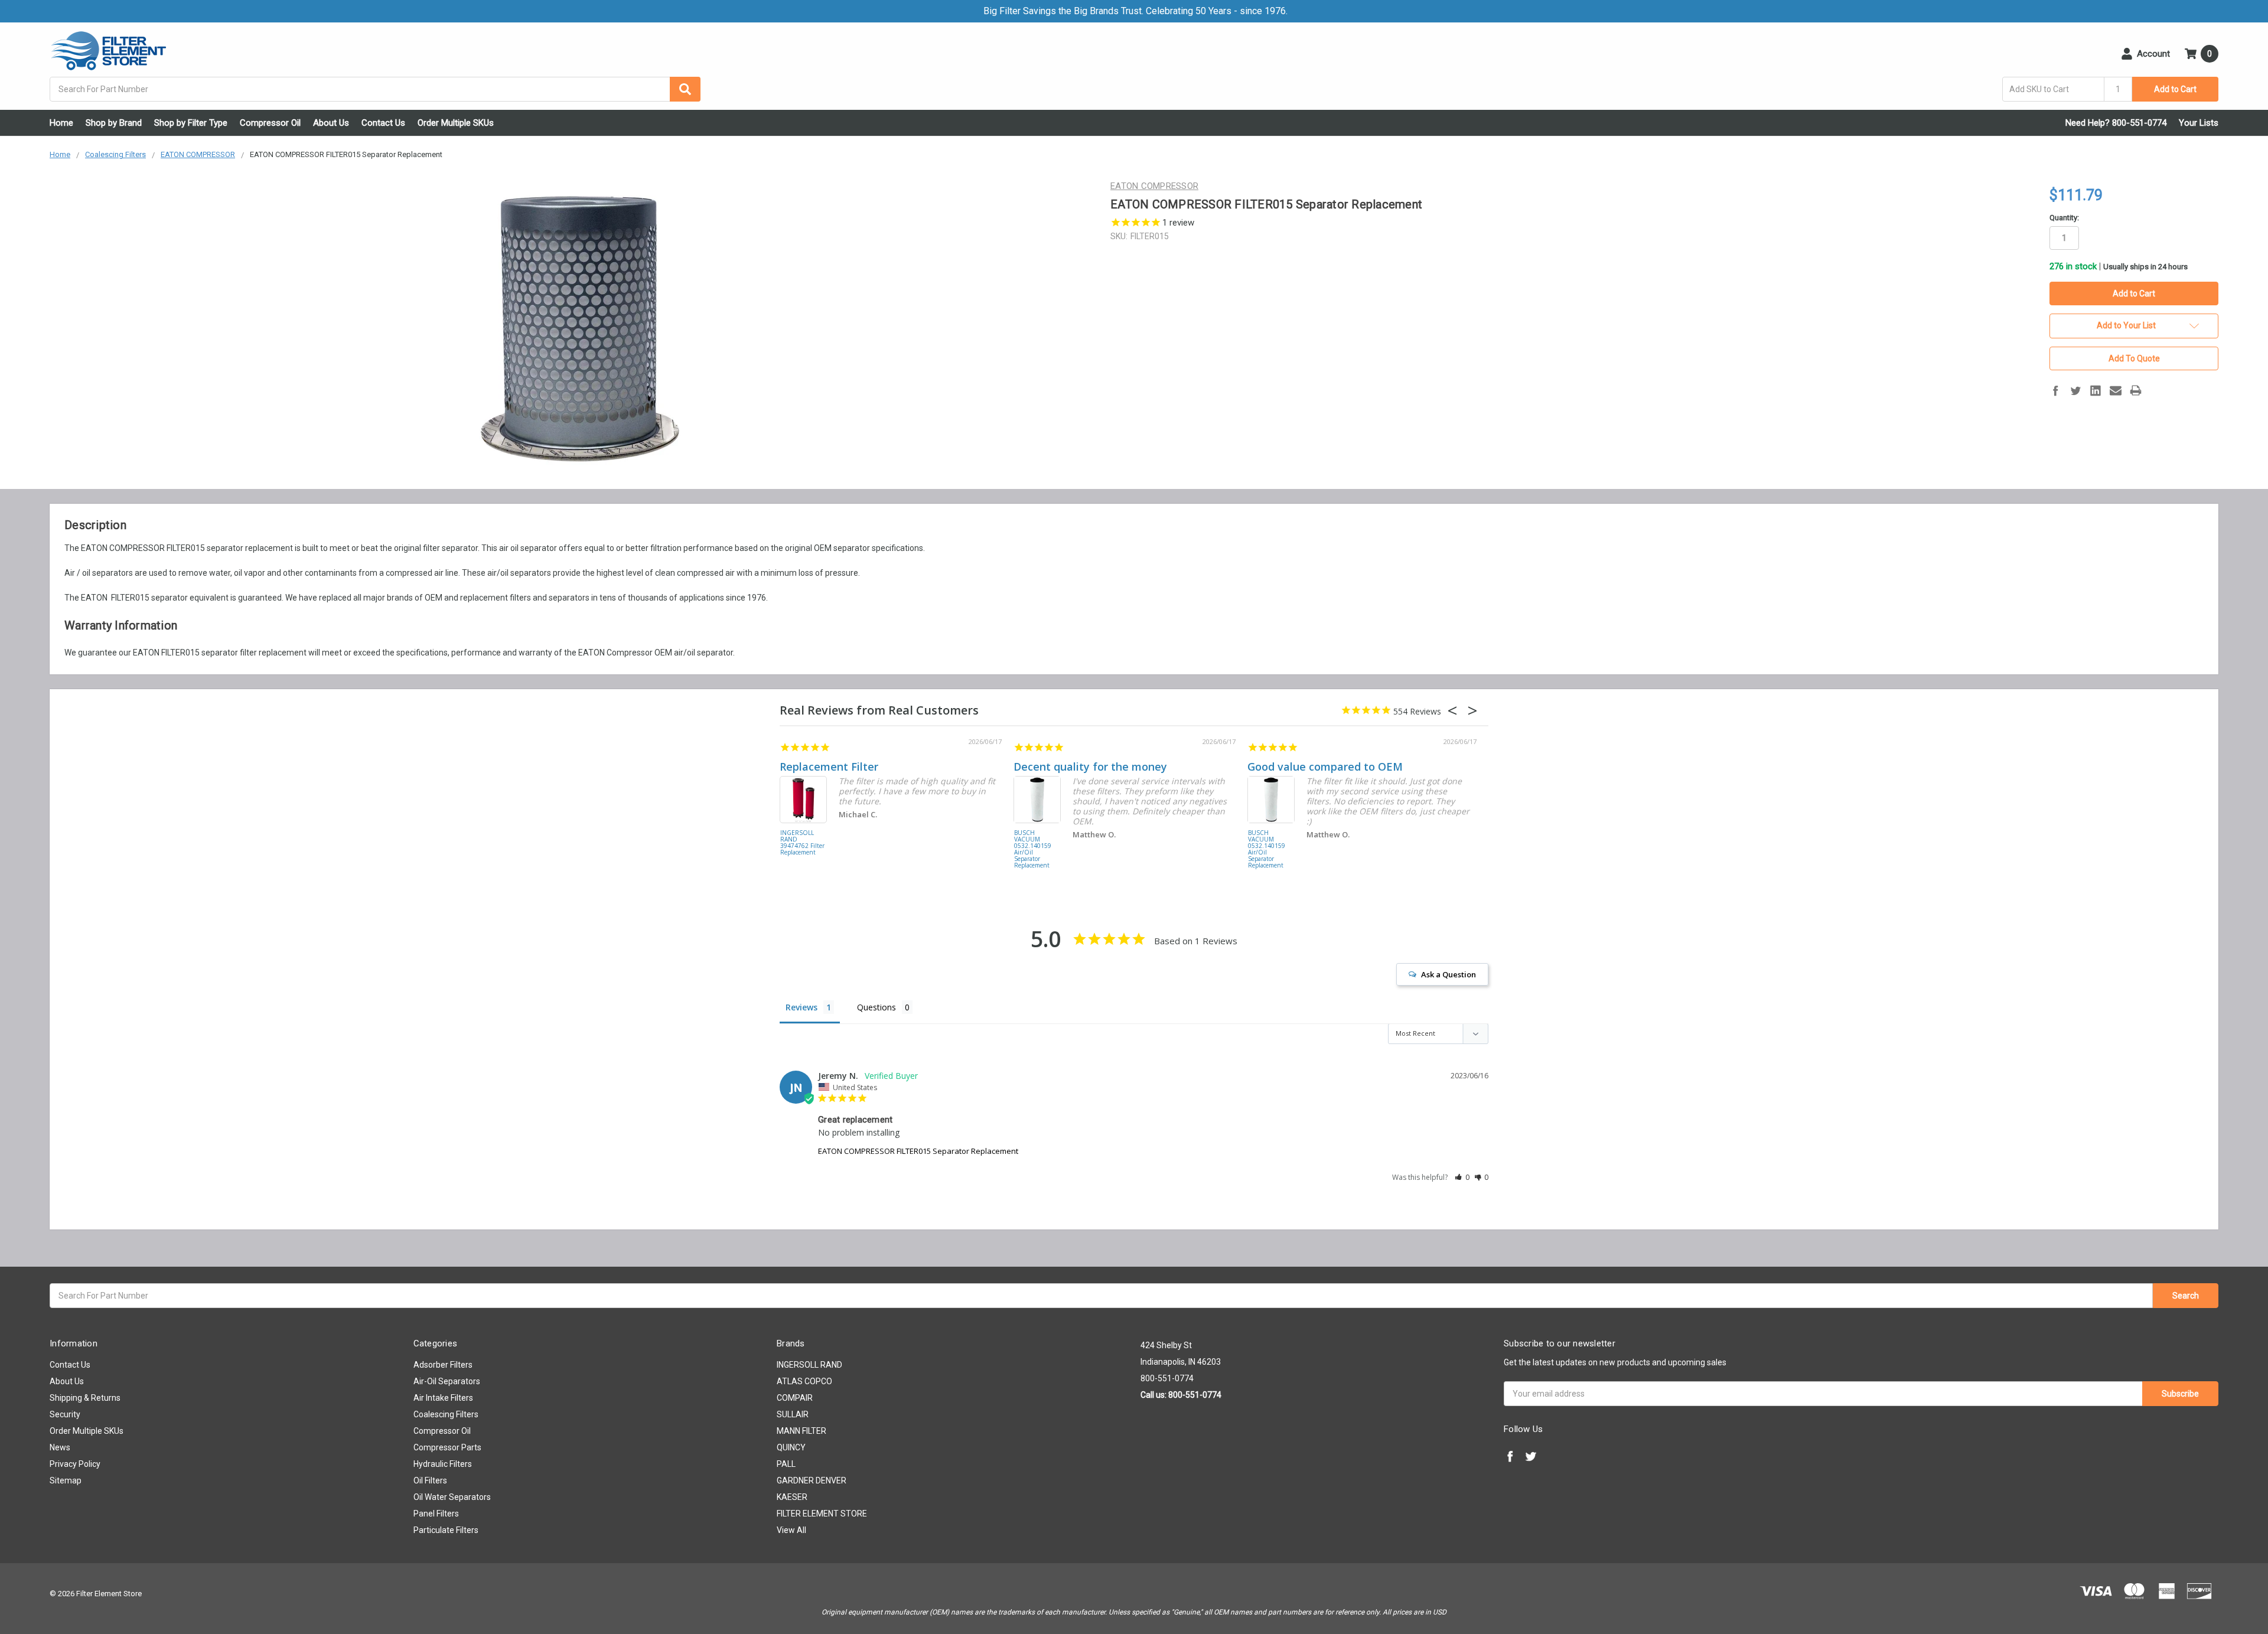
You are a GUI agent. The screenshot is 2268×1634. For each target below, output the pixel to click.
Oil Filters (430, 1480)
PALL (786, 1464)
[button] (1462, 1177)
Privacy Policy (75, 1464)
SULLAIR (793, 1414)
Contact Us (383, 123)
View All (791, 1530)
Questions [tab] (876, 1007)
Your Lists (2199, 123)
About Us (331, 123)
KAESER (792, 1497)
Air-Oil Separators (447, 1381)
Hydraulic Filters (443, 1464)
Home (61, 123)
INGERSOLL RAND (809, 1365)
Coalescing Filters (446, 1414)
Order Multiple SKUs (456, 123)
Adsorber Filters (443, 1365)
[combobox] (375, 89)
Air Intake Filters (443, 1398)
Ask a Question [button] (1449, 974)
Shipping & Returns (85, 1398)
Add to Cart (2175, 89)
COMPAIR (795, 1398)
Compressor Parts (447, 1447)
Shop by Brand (114, 123)
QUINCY (791, 1447)
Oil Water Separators (452, 1497)
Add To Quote (2134, 358)
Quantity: (2064, 218)
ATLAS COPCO (804, 1381)
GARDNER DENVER (812, 1480)
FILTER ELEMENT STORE (822, 1514)
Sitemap (66, 1480)
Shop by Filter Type (191, 123)
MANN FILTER (801, 1431)
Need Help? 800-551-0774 (2116, 123)
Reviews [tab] (801, 1007)
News (60, 1447)
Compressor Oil (270, 123)
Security (65, 1414)
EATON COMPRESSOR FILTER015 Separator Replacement (918, 1151)
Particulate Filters (446, 1530)
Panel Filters (436, 1514)
